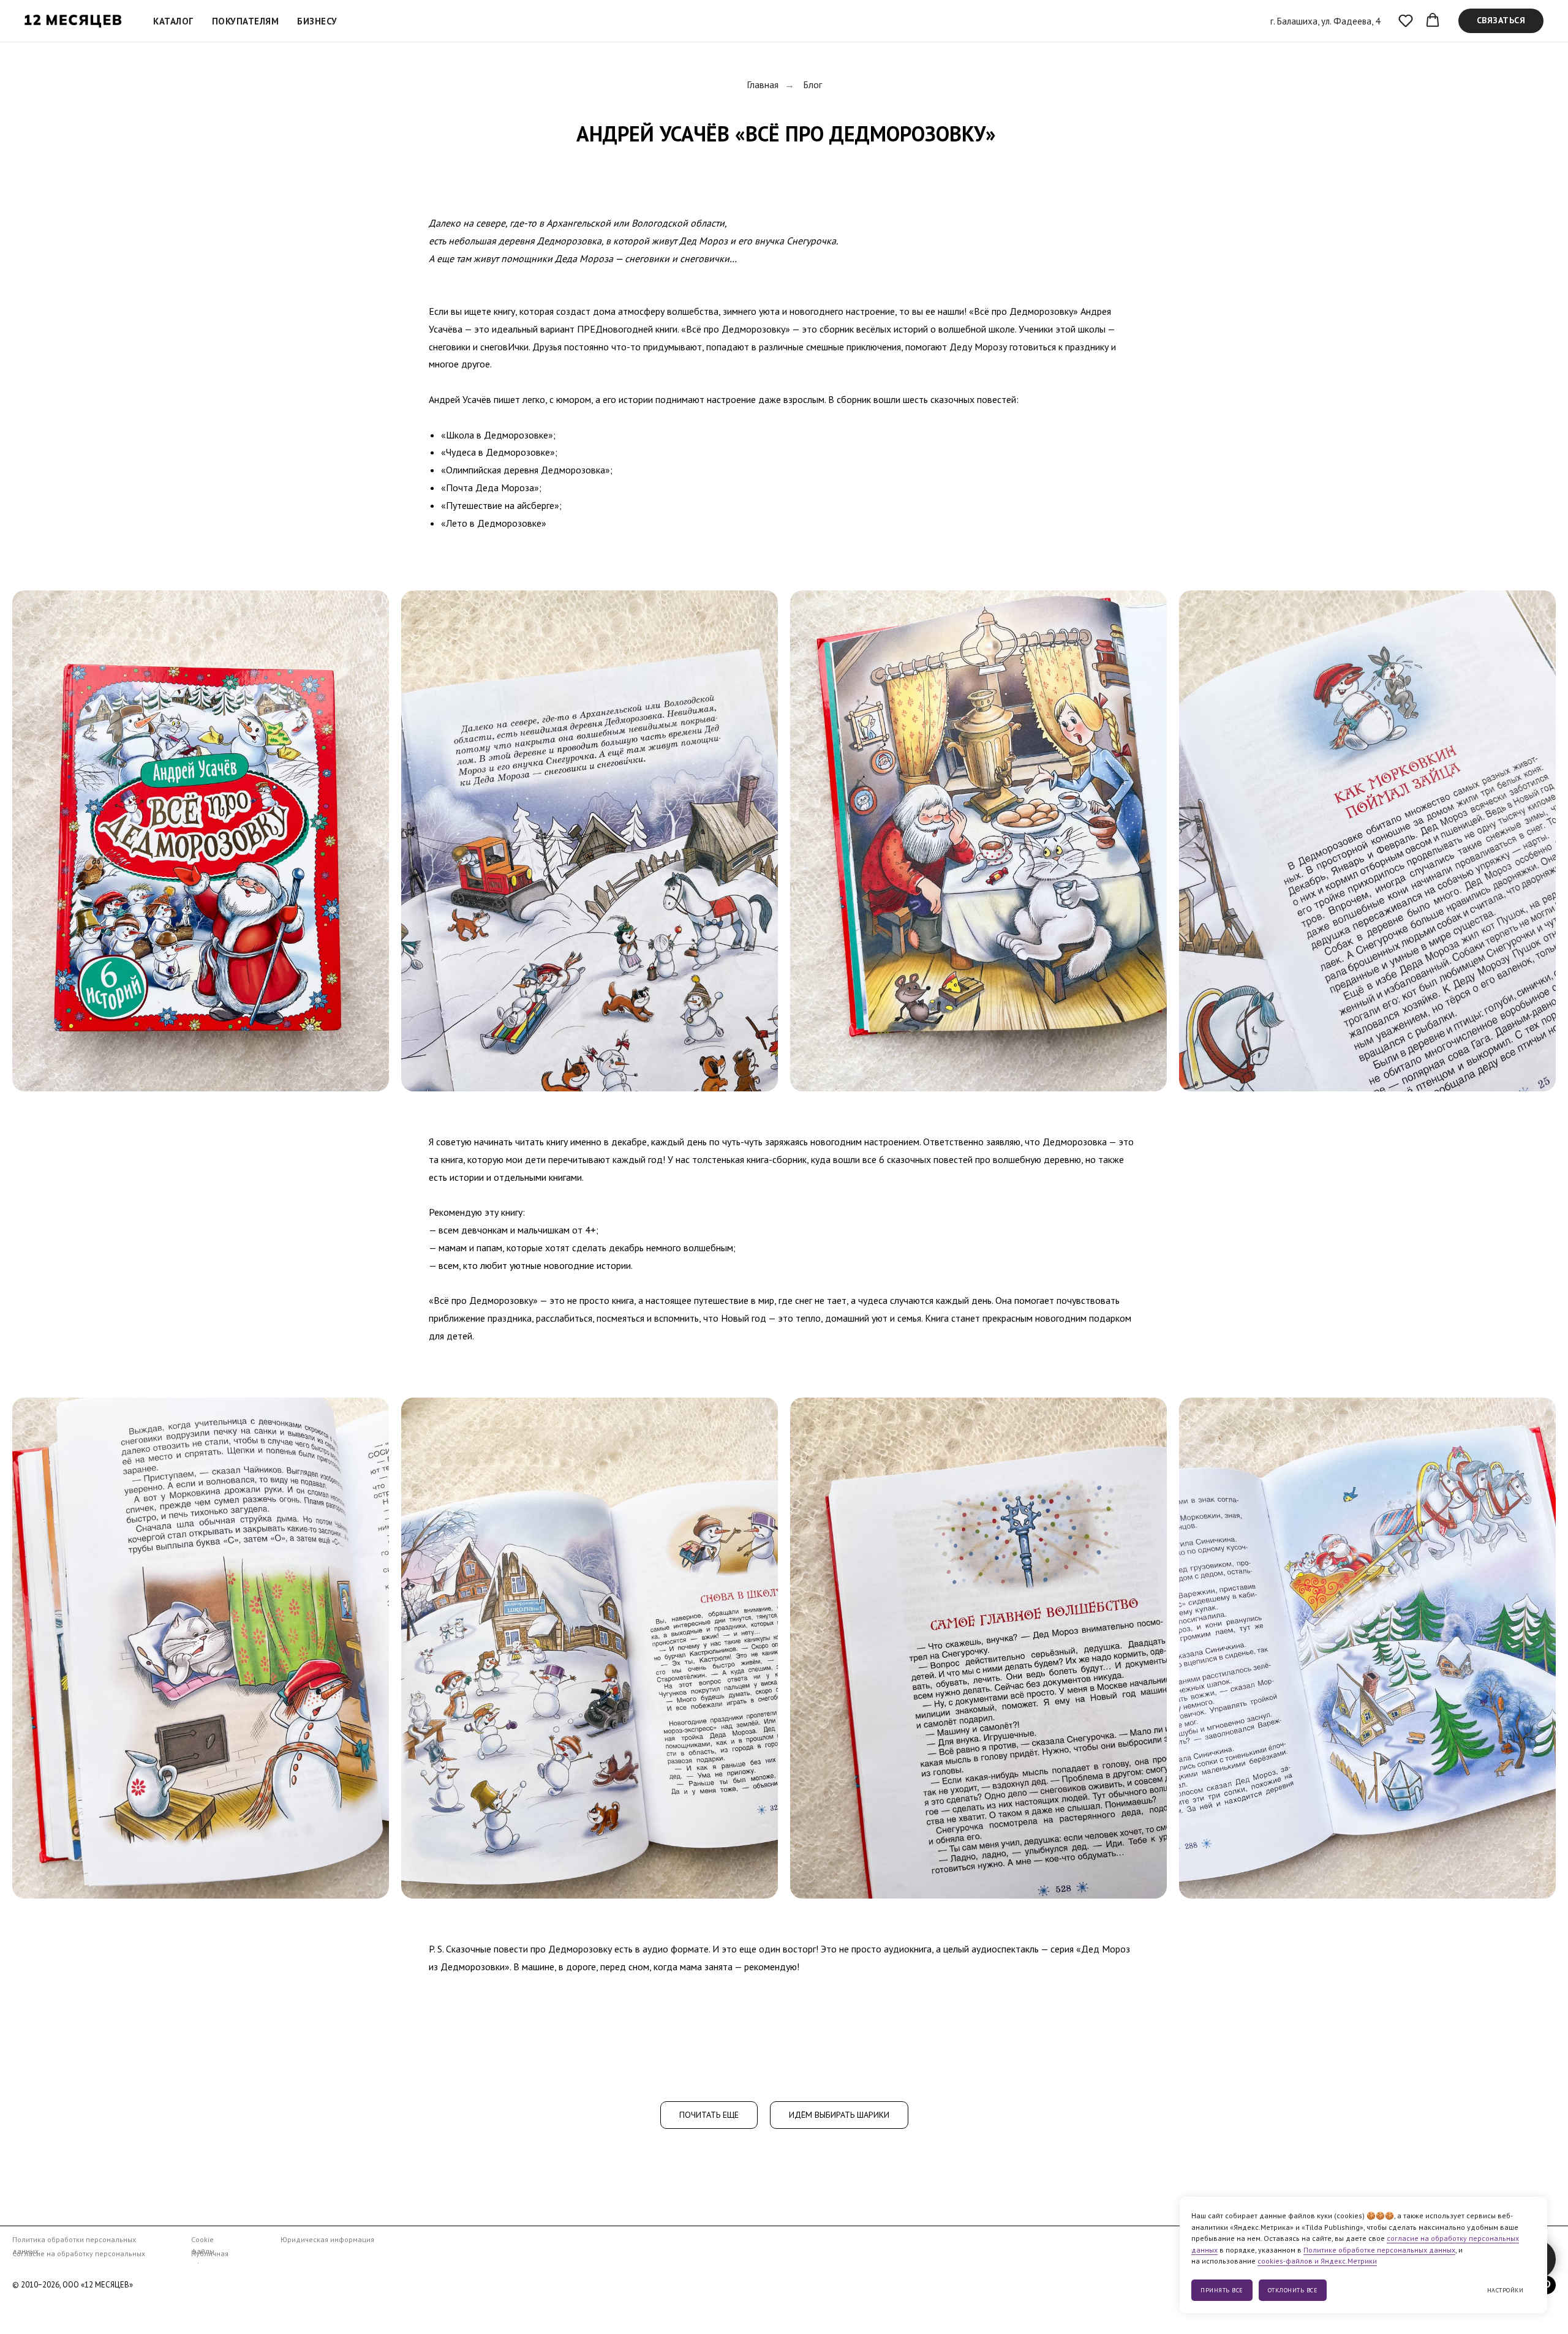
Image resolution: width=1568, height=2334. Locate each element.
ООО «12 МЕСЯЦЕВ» (98, 2285)
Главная (763, 85)
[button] (1406, 20)
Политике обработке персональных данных (1379, 2250)
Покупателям (246, 21)
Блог (812, 85)
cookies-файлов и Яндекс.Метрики (1317, 2261)
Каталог (173, 21)
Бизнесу (317, 21)
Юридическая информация (327, 2239)
